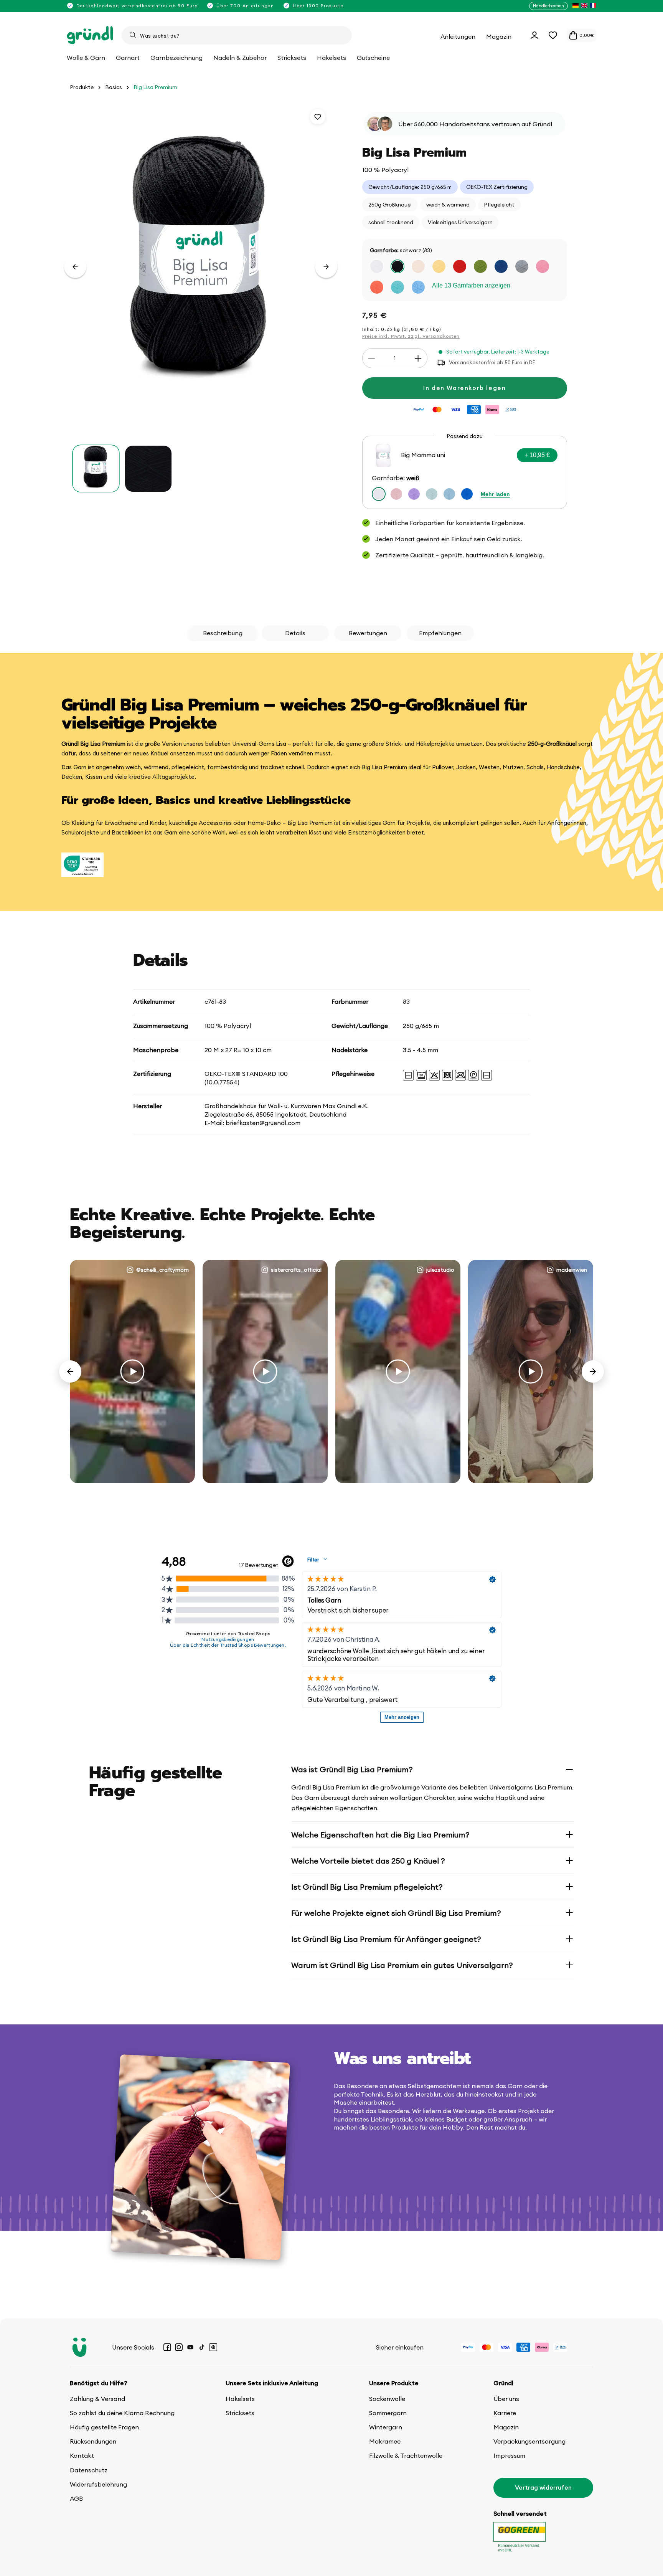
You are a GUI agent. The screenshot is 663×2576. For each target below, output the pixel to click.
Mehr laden (495, 494)
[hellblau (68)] (418, 287)
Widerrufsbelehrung (98, 2484)
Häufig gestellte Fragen (104, 2427)
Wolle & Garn (86, 58)
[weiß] (379, 494)
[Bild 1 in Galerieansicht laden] (96, 469)
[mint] (432, 494)
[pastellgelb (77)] (439, 266)
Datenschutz (89, 2470)
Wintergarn (386, 2427)
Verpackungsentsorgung (529, 2441)
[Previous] (70, 1371)
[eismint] (449, 494)
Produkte (82, 87)
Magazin (506, 2427)
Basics (114, 87)
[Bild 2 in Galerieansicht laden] (148, 469)
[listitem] (576, 6)
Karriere (505, 2413)
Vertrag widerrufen (543, 2487)
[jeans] (467, 494)
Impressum (509, 2455)
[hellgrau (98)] (522, 266)
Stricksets (240, 2413)
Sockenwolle (387, 2399)
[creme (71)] (418, 266)
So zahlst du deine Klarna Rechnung (122, 2413)
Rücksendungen (93, 2441)
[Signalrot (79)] (460, 266)
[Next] (593, 1371)
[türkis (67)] (397, 287)
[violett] (414, 494)
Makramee (385, 2441)
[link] (465, 472)
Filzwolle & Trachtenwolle (406, 2455)
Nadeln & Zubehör (240, 58)
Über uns (506, 2399)
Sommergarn (388, 2413)
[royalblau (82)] (501, 266)
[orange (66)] (377, 287)
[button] (553, 35)
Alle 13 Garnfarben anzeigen (471, 285)
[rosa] (396, 494)
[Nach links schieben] (75, 267)
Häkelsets (240, 2399)
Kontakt (82, 2455)
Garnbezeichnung (176, 58)
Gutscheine (373, 58)
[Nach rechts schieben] (326, 267)
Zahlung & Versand (97, 2399)
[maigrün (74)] (480, 266)
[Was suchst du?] (133, 35)
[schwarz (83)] (397, 266)
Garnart (128, 58)
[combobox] (237, 35)
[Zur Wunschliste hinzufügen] (318, 117)
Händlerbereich (548, 6)
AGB (76, 2498)
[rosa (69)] (543, 266)
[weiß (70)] (377, 266)
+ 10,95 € (537, 455)
